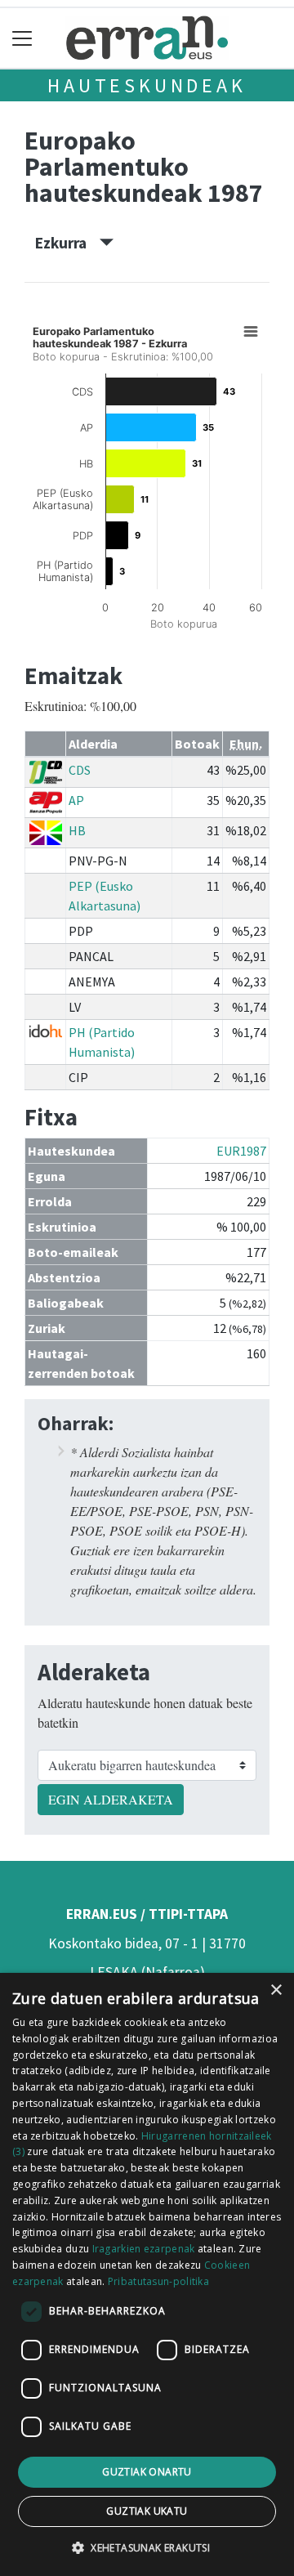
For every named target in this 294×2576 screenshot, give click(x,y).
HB (77, 830)
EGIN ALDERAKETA (111, 1799)
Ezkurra (67, 243)
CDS (80, 770)
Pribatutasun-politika (158, 2281)
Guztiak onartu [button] (147, 2472)
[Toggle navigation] (22, 38)
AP (76, 800)
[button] (147, 2547)
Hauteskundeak (147, 85)
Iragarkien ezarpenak (144, 2249)
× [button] (276, 1990)
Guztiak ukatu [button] (147, 2511)
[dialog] (147, 2274)
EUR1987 (241, 1151)
